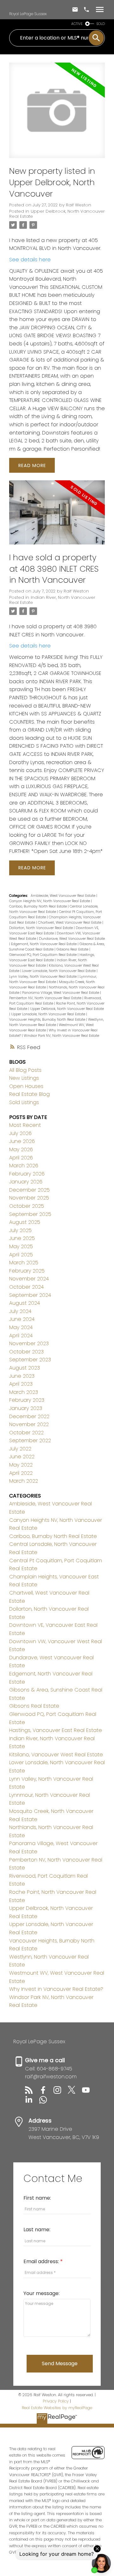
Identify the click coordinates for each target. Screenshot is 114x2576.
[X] (75, 2092)
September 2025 (30, 1214)
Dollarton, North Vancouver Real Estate (41, 928)
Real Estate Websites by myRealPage (57, 2408)
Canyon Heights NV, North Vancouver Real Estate (50, 901)
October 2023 (26, 1352)
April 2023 (21, 1384)
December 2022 (29, 1416)
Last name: (37, 2230)
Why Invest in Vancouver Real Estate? (56, 1989)
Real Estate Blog (29, 1094)
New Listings (24, 1078)
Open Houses (26, 1086)
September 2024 (30, 1295)
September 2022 (30, 1440)
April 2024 (21, 1336)
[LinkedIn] (32, 2102)
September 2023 (30, 1360)
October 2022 (26, 1433)
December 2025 (29, 1190)
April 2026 (21, 1158)
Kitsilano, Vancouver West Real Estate (56, 1755)
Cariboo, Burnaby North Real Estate (38, 906)
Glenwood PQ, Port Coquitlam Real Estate (43, 955)
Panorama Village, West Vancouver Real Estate (61, 993)
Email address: (42, 2261)
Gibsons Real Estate (73, 949)
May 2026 (21, 1149)
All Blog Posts (25, 1070)
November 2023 (29, 1343)
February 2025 (27, 1271)
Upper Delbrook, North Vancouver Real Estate (57, 214)
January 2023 (26, 1408)
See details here (30, 260)
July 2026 (20, 1133)
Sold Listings (24, 1102)
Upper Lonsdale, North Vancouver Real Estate (49, 1014)
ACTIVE (77, 24)
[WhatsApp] (46, 2102)
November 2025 (29, 1198)
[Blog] (32, 2092)
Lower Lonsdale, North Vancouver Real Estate (59, 971)
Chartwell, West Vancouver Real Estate (70, 923)
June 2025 (22, 1238)
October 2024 (26, 1287)
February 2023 (27, 1400)
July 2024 (20, 1311)
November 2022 (29, 1424)
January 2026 (26, 1182)
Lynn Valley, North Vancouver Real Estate (43, 977)
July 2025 (20, 1230)
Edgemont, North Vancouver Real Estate (44, 944)
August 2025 (25, 1222)
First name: (37, 2198)
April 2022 (21, 1473)
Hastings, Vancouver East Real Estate (56, 1730)
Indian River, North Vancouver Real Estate (52, 600)
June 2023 (22, 1376)
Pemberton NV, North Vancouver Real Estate (46, 998)
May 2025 (21, 1246)
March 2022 (24, 1481)
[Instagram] (61, 2092)
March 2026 (24, 1166)
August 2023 (25, 1368)
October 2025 (27, 1206)
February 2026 (27, 1174)
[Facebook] (46, 2092)
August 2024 (25, 1303)
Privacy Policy (56, 2401)
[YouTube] (88, 2092)
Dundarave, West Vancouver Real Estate (72, 939)
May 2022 (21, 1465)
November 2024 (29, 1279)
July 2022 (20, 1449)
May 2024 (21, 1327)
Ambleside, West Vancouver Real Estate (63, 896)
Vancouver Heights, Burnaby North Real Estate (48, 1020)
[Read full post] (57, 114)
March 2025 (24, 1263)
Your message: (41, 2293)
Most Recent (25, 1125)
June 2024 (22, 1319)
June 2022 (22, 1457)
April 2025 (21, 1255)
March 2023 (24, 1392)
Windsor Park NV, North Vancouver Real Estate (61, 1036)
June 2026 (22, 1141)
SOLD (101, 24)
